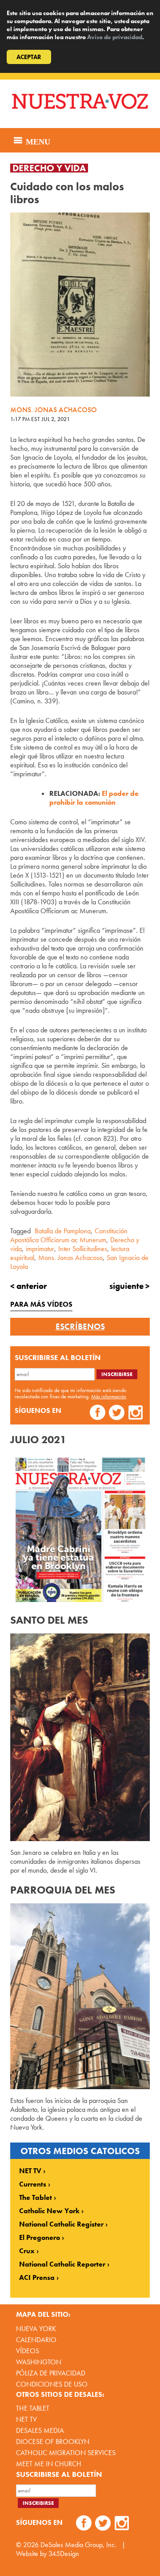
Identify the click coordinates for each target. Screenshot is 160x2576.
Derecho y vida (49, 168)
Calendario (36, 2340)
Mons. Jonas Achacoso (70, 1258)
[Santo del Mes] (80, 1737)
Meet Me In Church (49, 2464)
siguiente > (130, 1286)
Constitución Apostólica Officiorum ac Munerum (69, 1235)
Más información (109, 1396)
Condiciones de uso (52, 2384)
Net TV (26, 2419)
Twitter (117, 1414)
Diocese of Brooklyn (53, 2442)
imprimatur (40, 1249)
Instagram (136, 1414)
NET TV (30, 2171)
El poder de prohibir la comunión (94, 798)
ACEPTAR (29, 57)
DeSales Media (40, 2430)
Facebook (98, 1414)
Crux (27, 2251)
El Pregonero (40, 2238)
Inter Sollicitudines (83, 1249)
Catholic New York (49, 2211)
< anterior (28, 1286)
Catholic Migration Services (66, 2453)
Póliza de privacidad (51, 2373)
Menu (37, 140)
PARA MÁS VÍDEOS (41, 1304)
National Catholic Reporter (62, 2264)
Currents (33, 2184)
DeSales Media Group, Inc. (78, 2545)
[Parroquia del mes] (80, 1996)
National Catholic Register (61, 2224)
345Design (64, 2554)
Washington (39, 2362)
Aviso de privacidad (115, 37)
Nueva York (36, 2329)
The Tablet (36, 2198)
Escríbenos (80, 1327)
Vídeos (28, 2351)
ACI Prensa (37, 2278)
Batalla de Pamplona (63, 1231)
